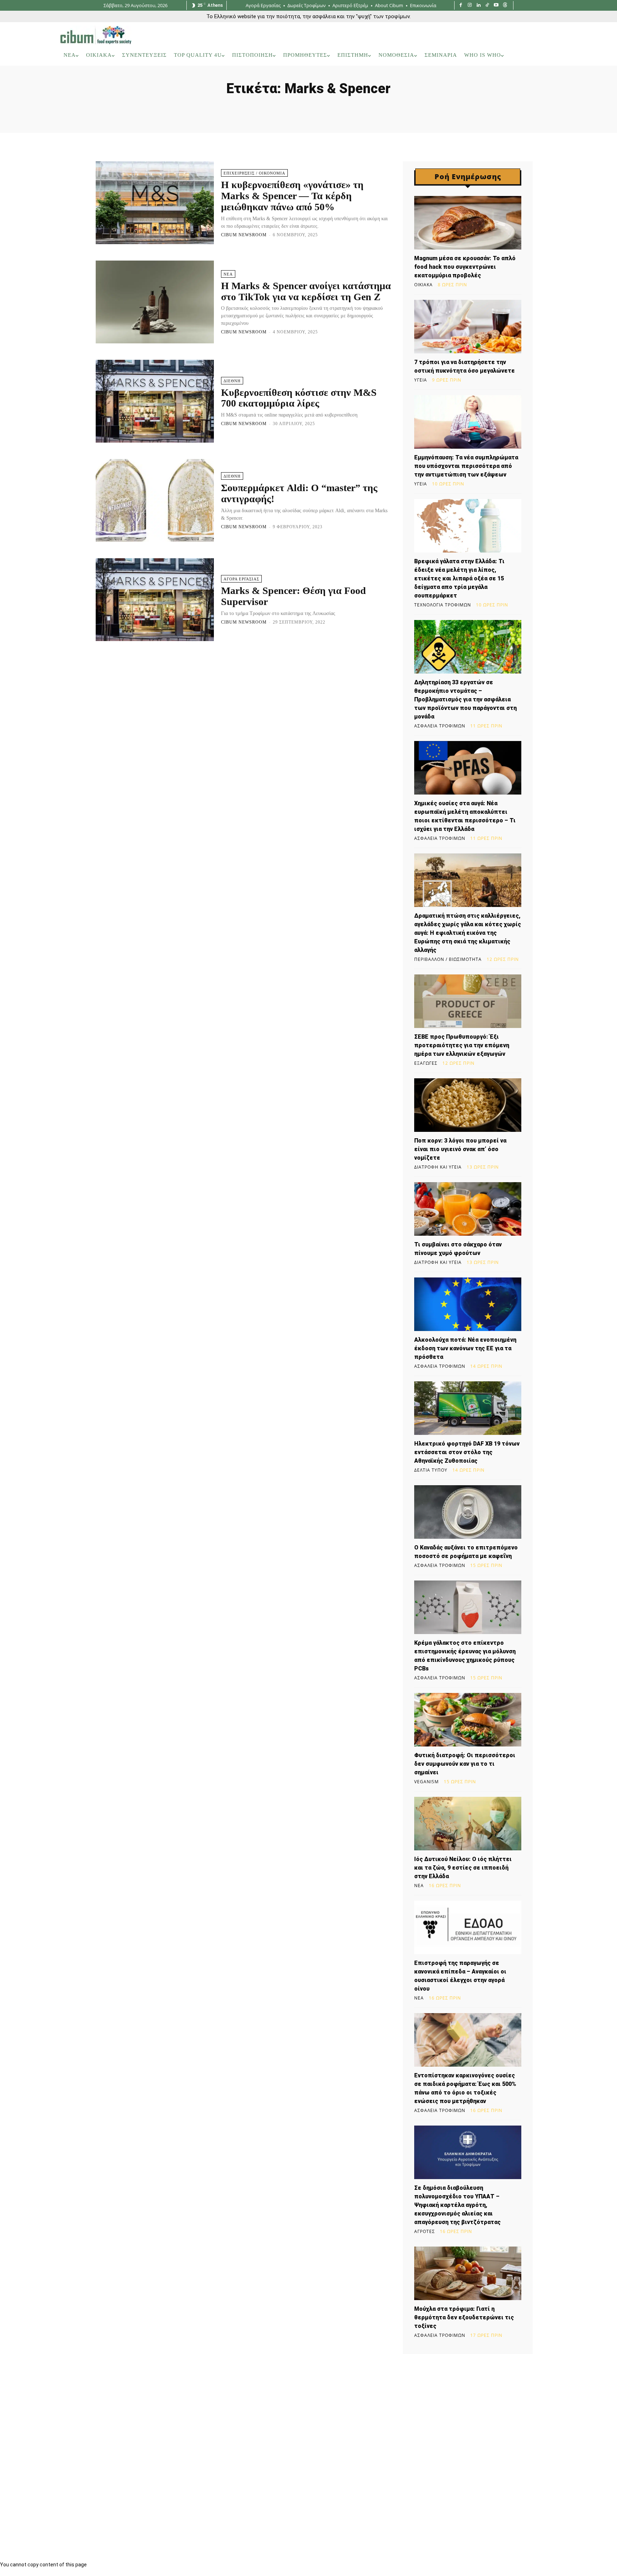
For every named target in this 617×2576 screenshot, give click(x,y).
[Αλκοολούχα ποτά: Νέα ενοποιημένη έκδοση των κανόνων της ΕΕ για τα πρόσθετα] (468, 1304)
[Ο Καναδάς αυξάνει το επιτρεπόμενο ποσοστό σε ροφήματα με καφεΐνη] (468, 1512)
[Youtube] (496, 6)
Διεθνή (232, 381)
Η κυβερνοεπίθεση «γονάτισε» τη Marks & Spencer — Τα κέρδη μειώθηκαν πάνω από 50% (292, 196)
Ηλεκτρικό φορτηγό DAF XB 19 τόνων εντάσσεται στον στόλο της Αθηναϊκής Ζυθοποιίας (467, 1452)
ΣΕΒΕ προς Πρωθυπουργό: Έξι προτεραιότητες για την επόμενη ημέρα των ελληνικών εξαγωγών (462, 1045)
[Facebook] (461, 6)
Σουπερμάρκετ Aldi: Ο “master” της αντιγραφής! (299, 493)
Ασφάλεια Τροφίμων (440, 726)
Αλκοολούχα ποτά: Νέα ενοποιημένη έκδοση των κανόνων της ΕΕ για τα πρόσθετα (465, 1348)
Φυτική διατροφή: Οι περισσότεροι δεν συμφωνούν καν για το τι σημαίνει (465, 1764)
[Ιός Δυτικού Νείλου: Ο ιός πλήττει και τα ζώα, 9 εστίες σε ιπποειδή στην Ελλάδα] (468, 1824)
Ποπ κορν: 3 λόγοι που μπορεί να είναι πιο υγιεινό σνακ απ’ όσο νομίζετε (460, 1149)
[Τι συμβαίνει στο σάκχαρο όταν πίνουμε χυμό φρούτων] (468, 1209)
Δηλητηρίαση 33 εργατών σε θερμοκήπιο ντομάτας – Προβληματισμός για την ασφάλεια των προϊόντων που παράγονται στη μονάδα (465, 699)
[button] (547, 55)
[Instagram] (470, 6)
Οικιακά (423, 285)
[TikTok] (488, 6)
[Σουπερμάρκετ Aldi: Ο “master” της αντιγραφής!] (155, 500)
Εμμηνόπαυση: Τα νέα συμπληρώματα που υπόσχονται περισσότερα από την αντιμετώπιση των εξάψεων (466, 466)
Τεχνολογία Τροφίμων (443, 605)
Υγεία (421, 380)
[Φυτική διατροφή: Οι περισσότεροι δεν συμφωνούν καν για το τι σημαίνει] (468, 1720)
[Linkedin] (479, 6)
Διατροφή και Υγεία (438, 1167)
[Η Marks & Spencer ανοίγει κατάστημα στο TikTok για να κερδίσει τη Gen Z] (155, 302)
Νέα (228, 274)
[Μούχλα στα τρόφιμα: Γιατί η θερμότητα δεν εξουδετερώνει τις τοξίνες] (468, 2273)
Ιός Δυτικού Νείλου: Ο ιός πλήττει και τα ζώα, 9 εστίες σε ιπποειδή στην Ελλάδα (463, 1868)
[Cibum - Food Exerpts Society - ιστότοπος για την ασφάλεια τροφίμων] (96, 35)
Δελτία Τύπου (431, 1470)
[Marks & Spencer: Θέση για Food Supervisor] (155, 600)
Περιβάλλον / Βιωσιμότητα (448, 959)
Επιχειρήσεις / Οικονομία (254, 173)
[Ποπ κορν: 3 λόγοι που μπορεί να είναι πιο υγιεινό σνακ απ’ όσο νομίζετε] (468, 1105)
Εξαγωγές (426, 1063)
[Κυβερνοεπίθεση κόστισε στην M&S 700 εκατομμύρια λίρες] (155, 401)
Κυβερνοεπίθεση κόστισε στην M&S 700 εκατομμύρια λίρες (299, 398)
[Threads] (505, 6)
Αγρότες (425, 2232)
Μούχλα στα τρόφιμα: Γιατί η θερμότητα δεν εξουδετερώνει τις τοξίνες (464, 2317)
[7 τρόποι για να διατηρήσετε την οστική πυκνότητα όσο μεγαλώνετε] (468, 327)
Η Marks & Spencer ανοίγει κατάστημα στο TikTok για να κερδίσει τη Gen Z (306, 291)
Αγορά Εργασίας (241, 579)
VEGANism (427, 1782)
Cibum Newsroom (244, 235)
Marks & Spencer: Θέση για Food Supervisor (294, 596)
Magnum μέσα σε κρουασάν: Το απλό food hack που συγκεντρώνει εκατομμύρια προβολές (465, 267)
